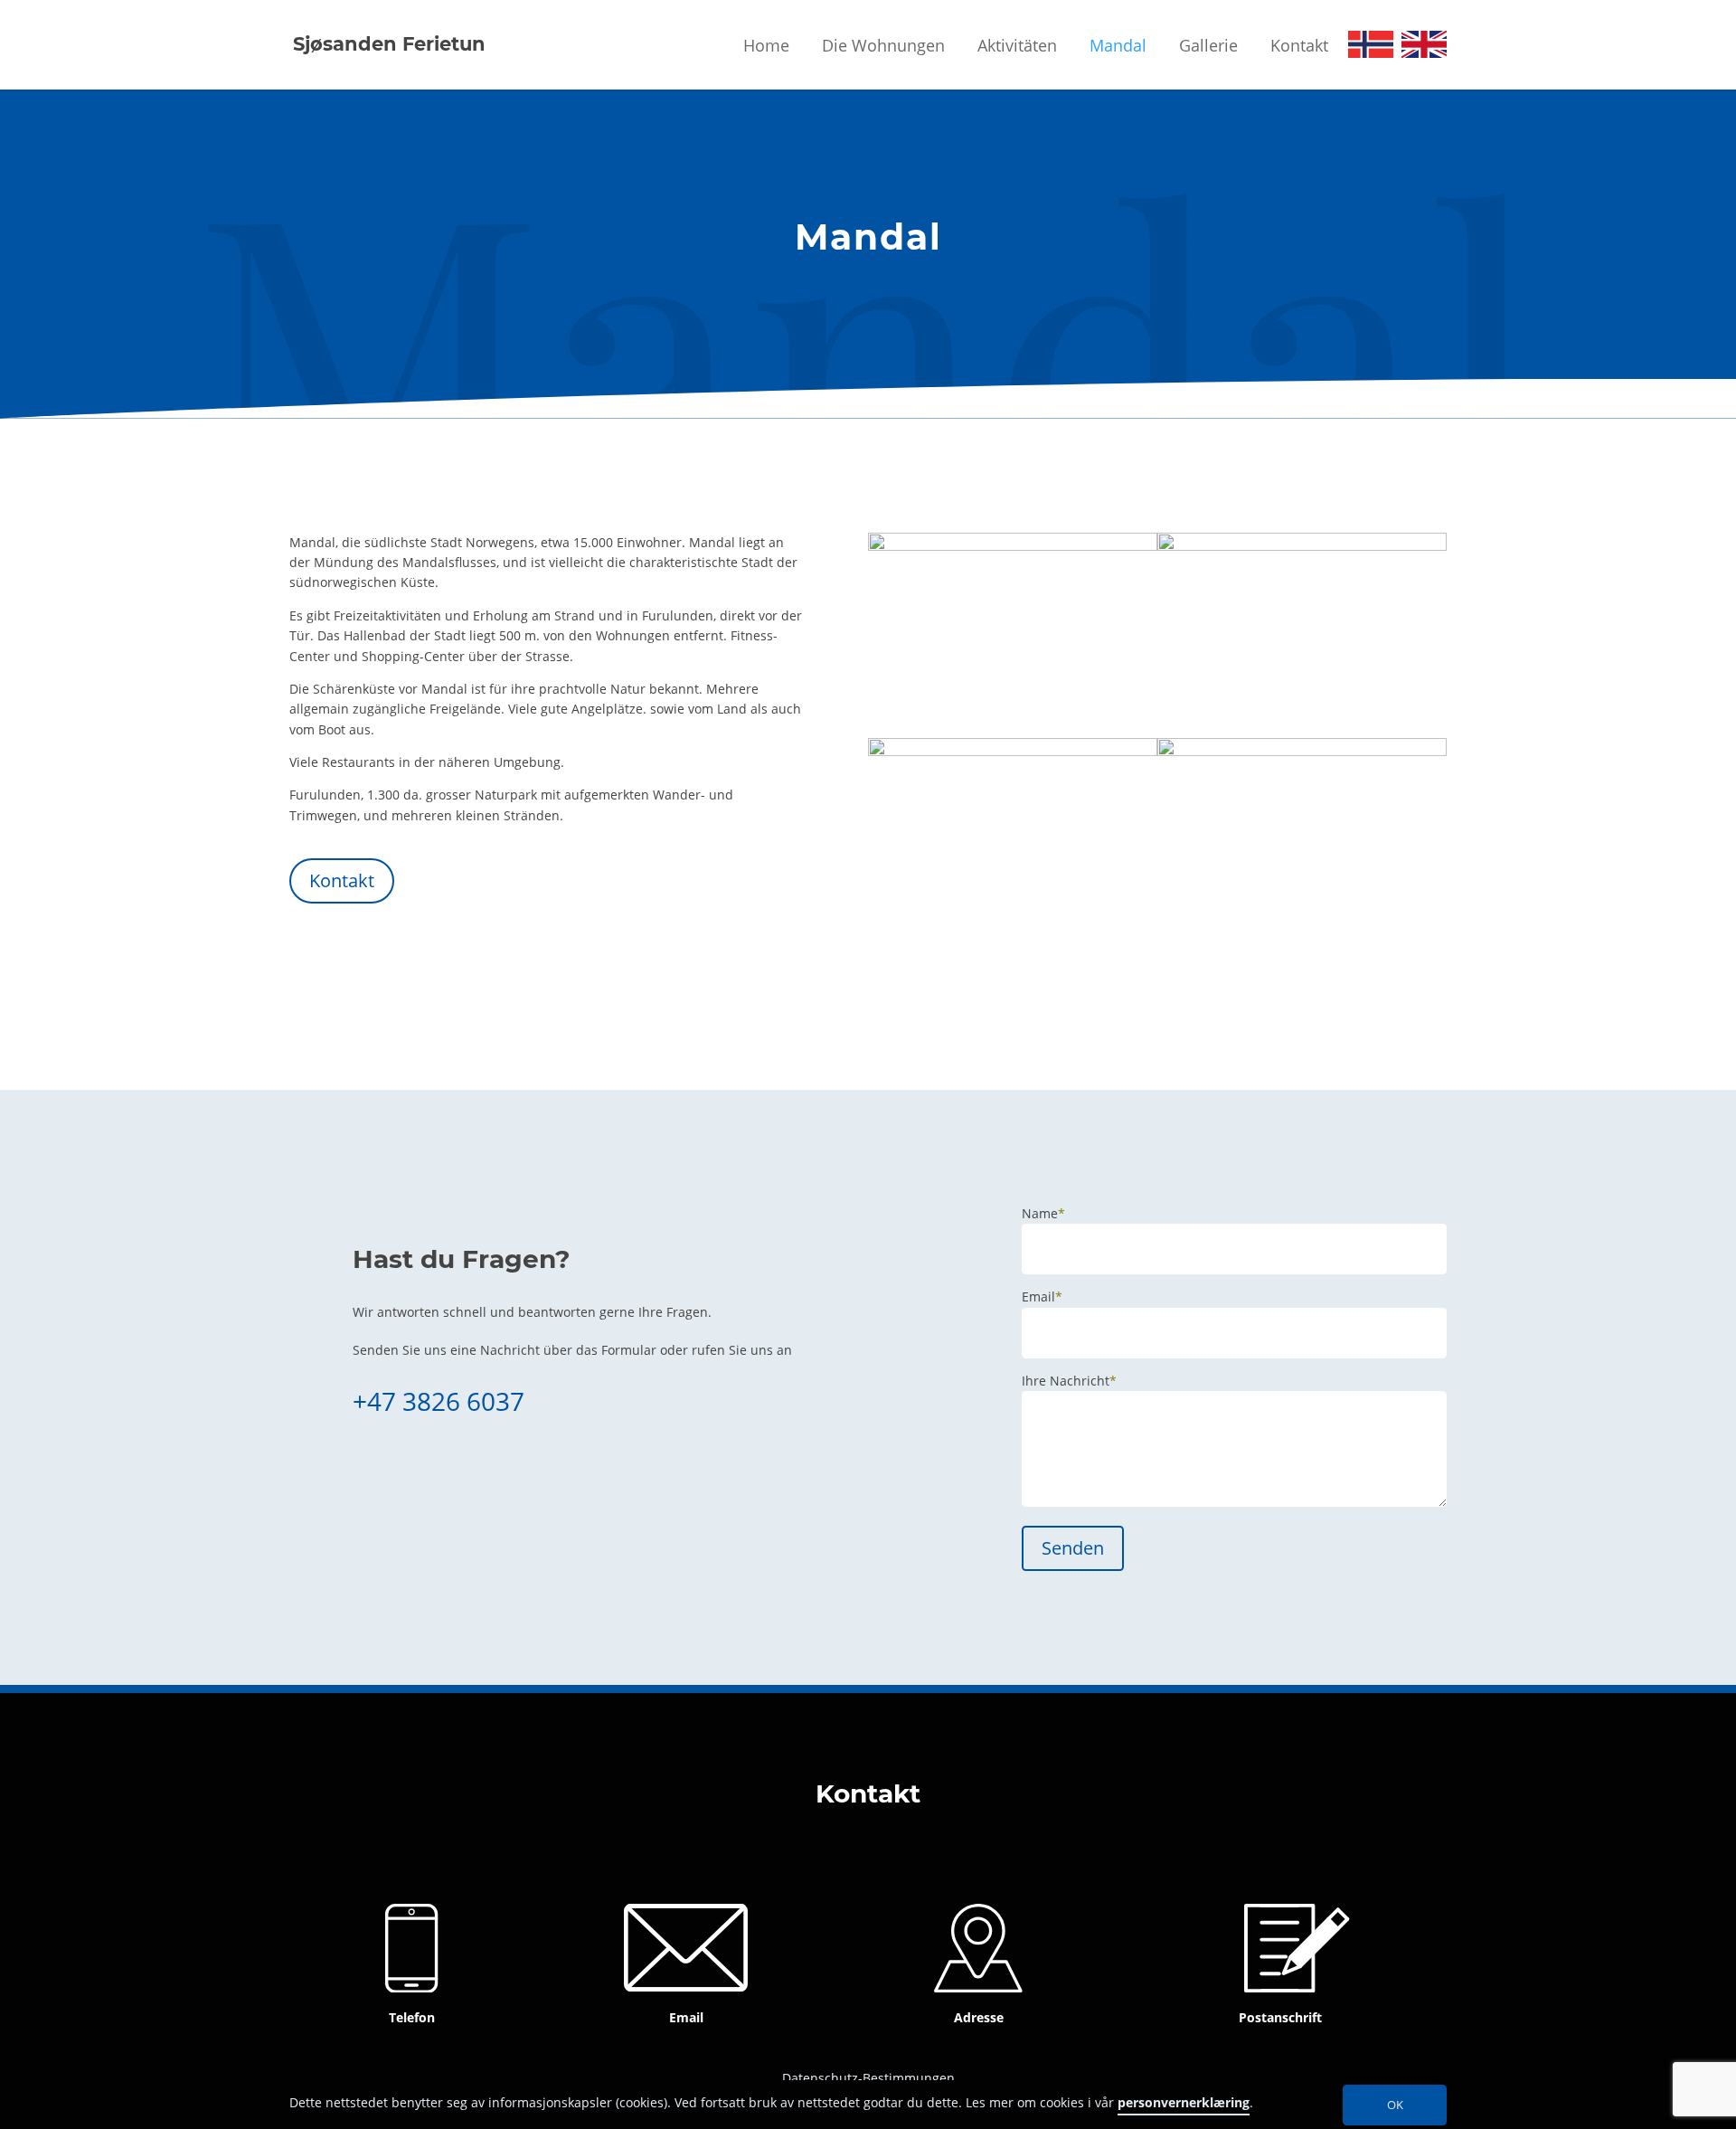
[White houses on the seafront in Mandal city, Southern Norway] (1013, 546)
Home (766, 45)
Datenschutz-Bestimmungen (868, 2078)
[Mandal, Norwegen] (1302, 546)
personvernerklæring (1184, 2103)
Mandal (1118, 45)
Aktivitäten (1017, 45)
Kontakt (1299, 45)
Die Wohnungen (883, 45)
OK (1395, 2105)
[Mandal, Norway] (1013, 751)
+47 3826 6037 (439, 1401)
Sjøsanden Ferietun (389, 44)
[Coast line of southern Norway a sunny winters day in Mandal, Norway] (1302, 751)
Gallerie (1208, 45)
